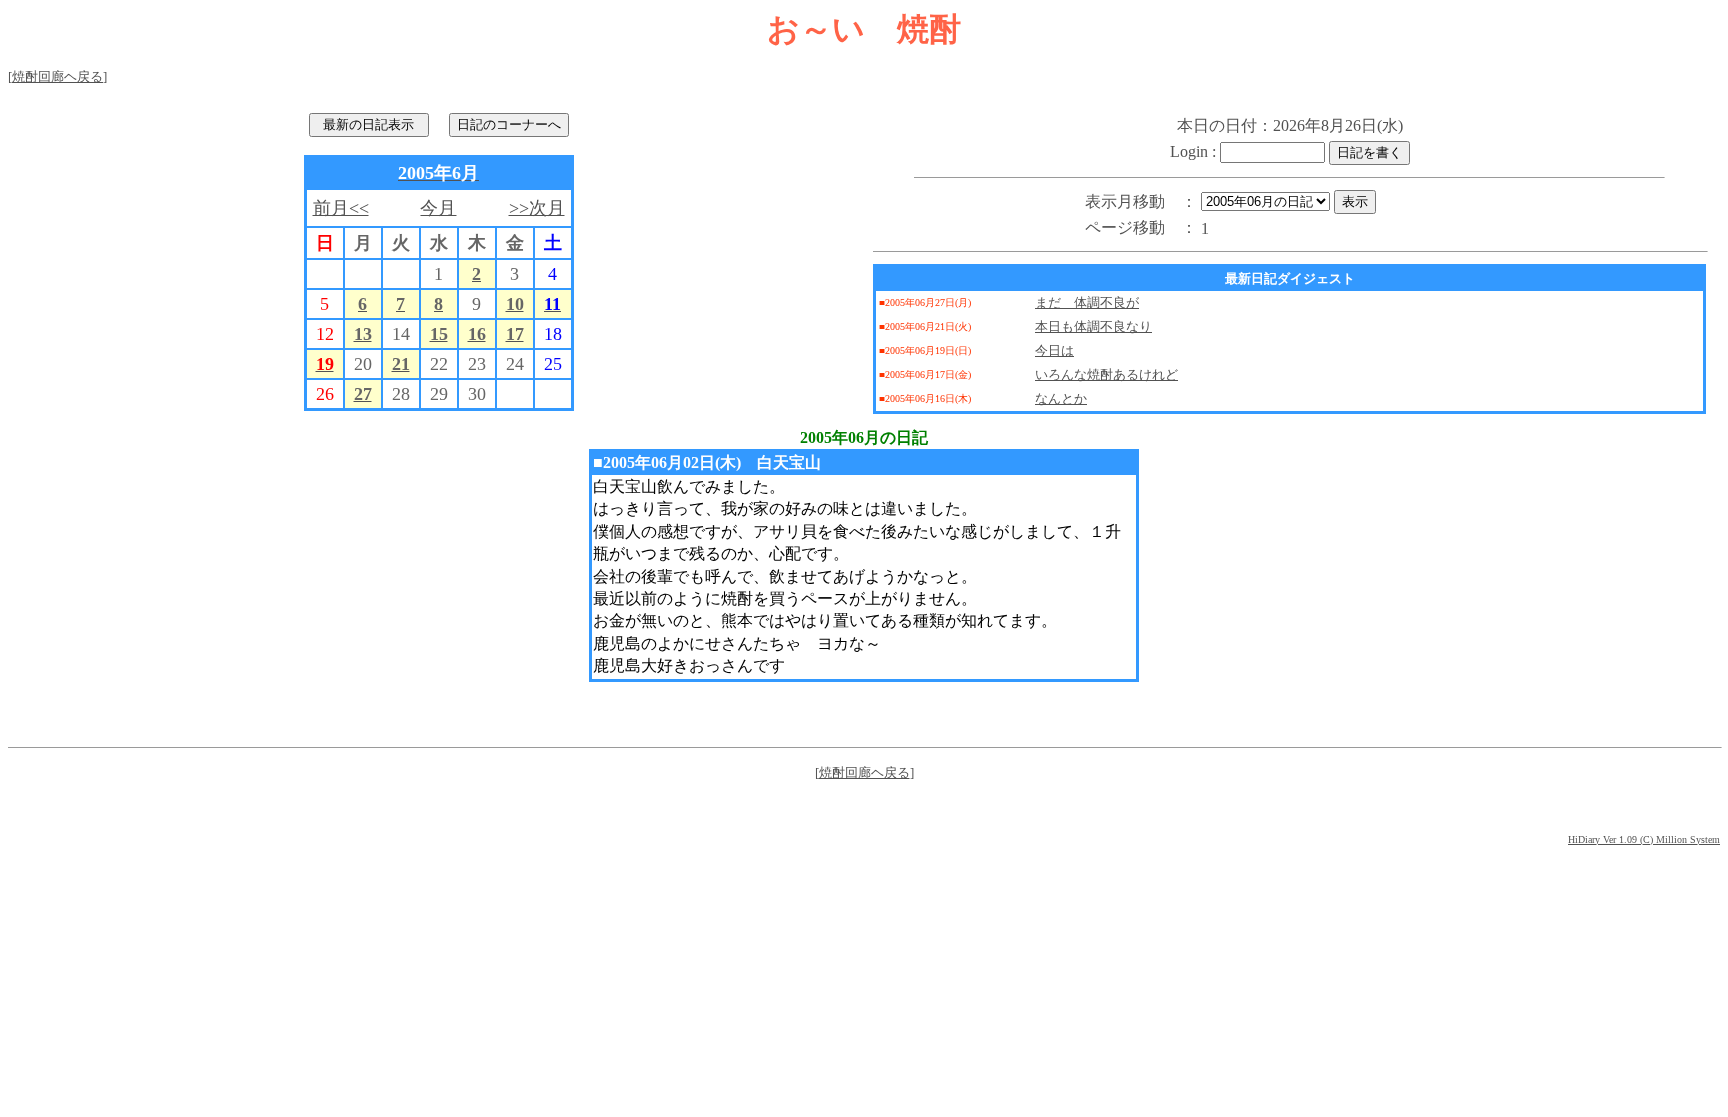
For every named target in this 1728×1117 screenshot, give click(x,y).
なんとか (1061, 398)
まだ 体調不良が (1087, 302)
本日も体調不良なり (1093, 326)
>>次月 (537, 208)
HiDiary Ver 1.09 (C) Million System (1644, 839)
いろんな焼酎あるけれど (1106, 374)
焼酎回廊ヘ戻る (57, 76)
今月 (438, 208)
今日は (1054, 350)
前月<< (341, 208)
